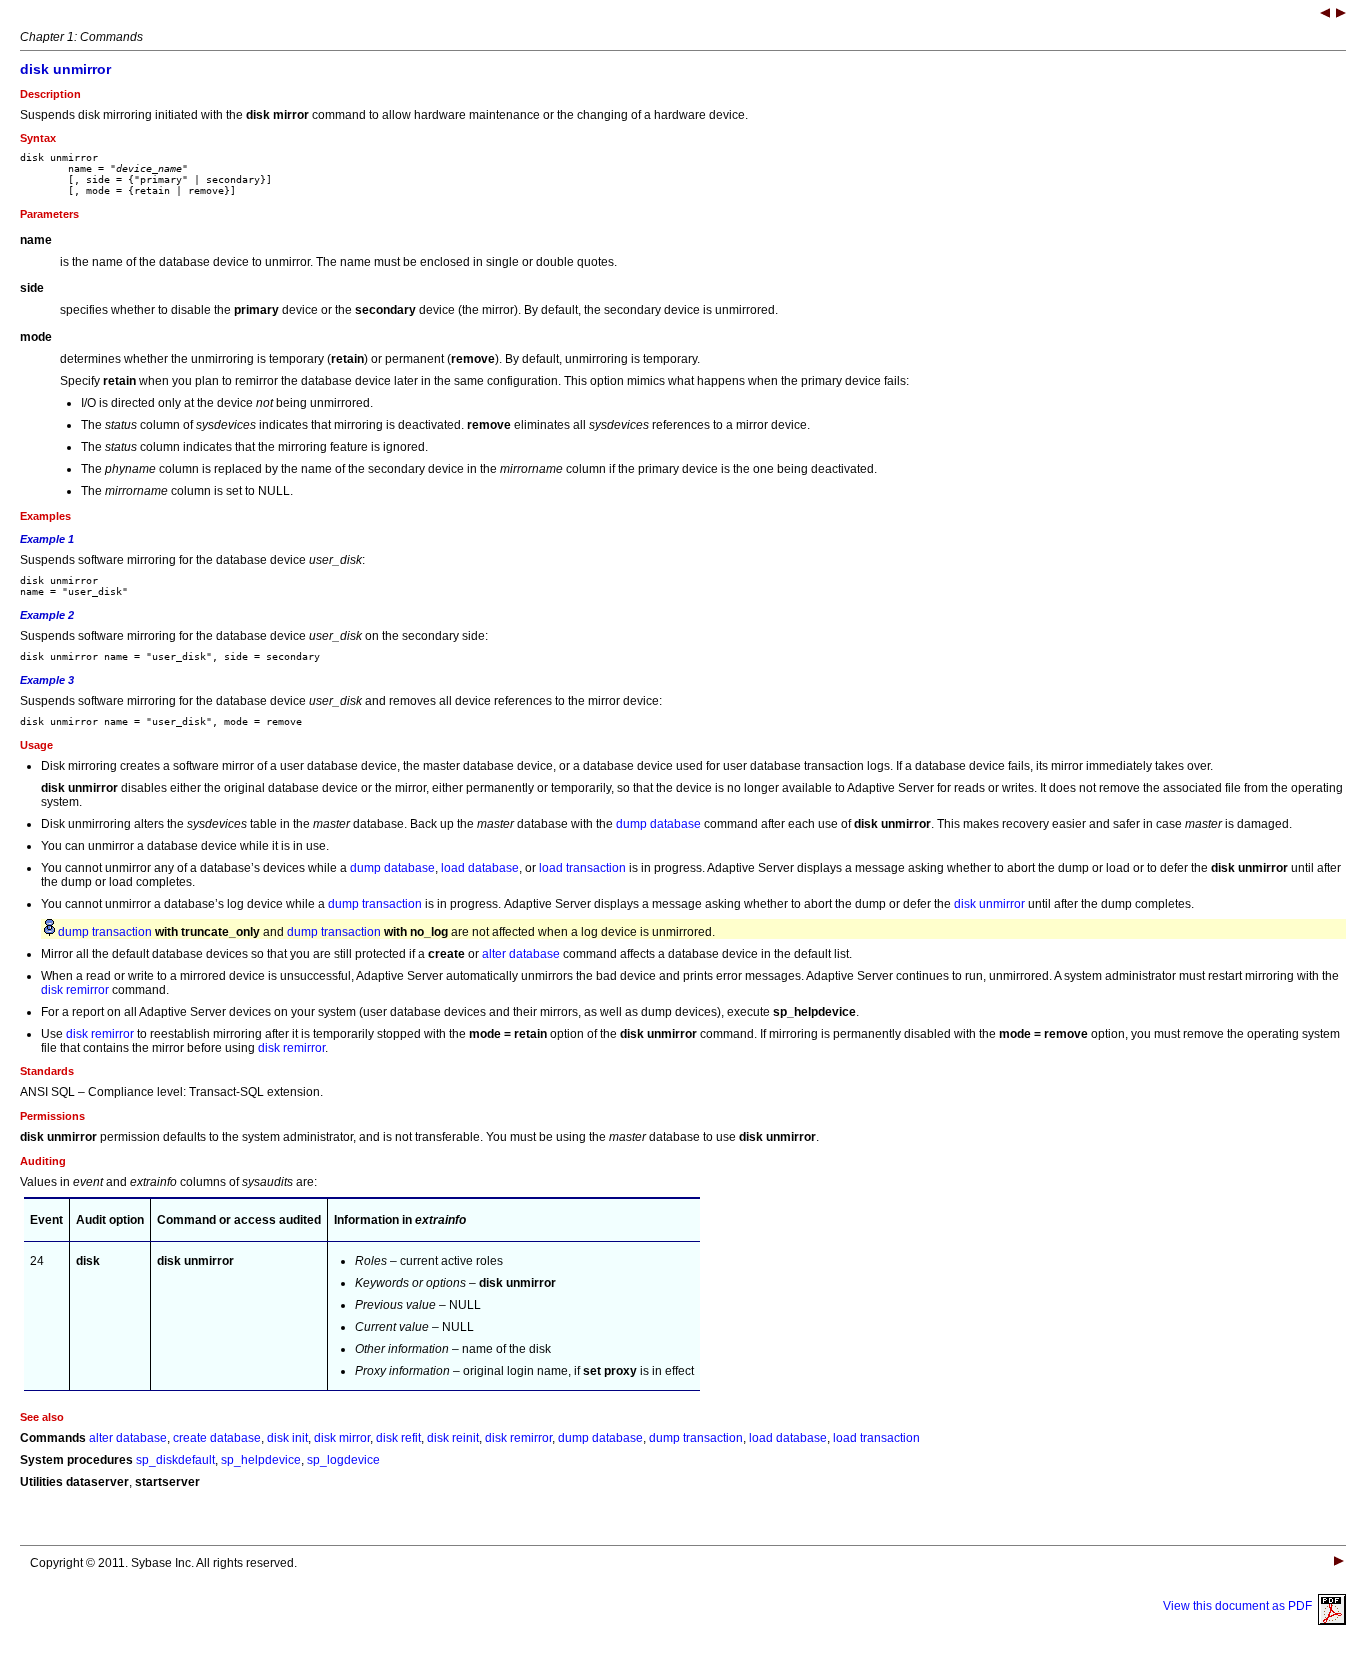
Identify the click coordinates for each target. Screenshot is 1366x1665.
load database (480, 868)
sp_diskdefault (175, 1460)
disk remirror (75, 990)
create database (217, 1438)
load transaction (582, 868)
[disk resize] (1325, 15)
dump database (658, 824)
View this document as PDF (1240, 1606)
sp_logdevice (343, 1460)
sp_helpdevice (261, 1460)
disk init (287, 1438)
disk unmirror (989, 904)
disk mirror (342, 1438)
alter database (521, 954)
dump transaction (375, 904)
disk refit (398, 1438)
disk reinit (453, 1438)
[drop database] (1341, 15)
